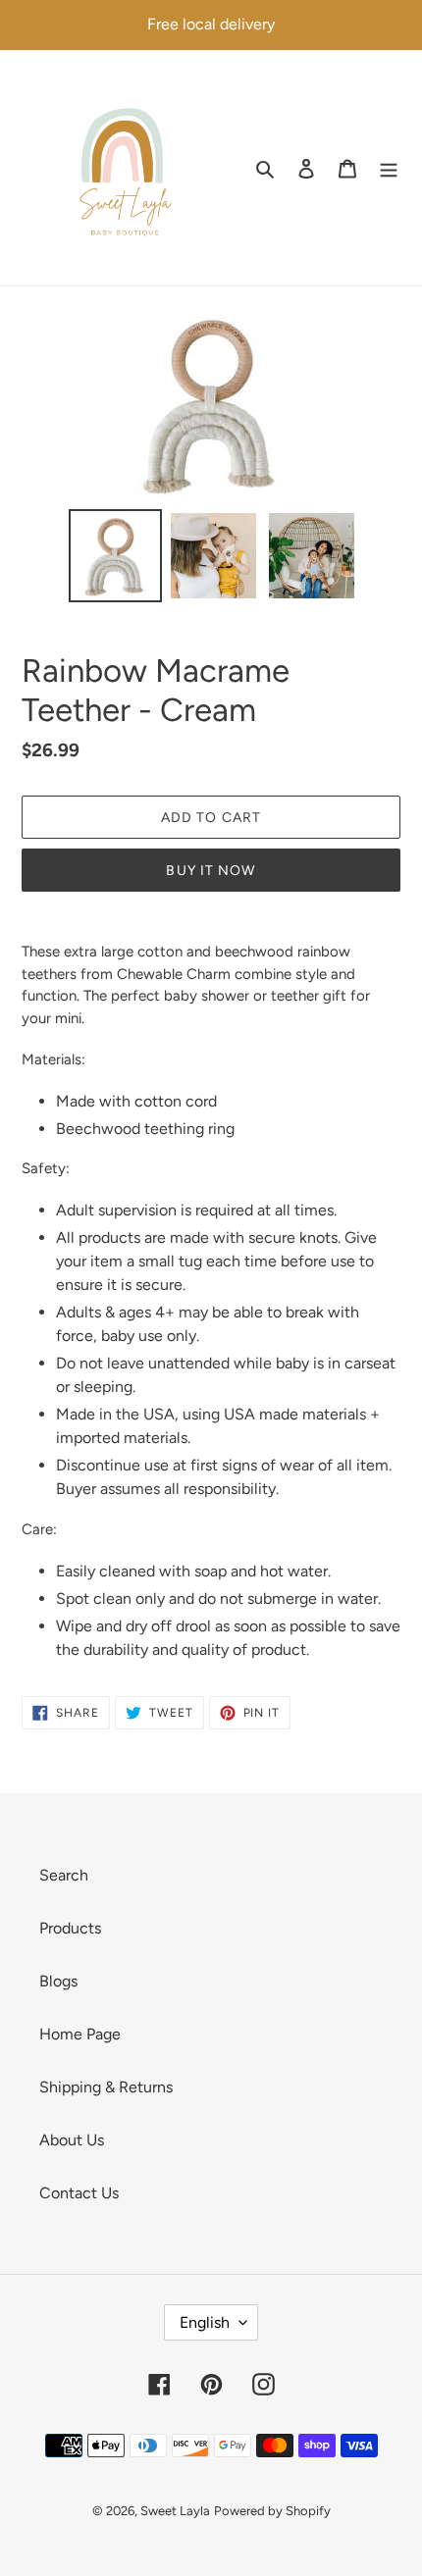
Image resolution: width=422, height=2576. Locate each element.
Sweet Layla (175, 2511)
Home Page (80, 2034)
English (205, 2322)
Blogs (58, 1981)
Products (70, 1928)
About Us (72, 2140)
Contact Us (79, 2193)
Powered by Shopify (272, 2511)
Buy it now (211, 871)
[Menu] (389, 168)
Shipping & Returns (106, 2087)
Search (64, 1875)
